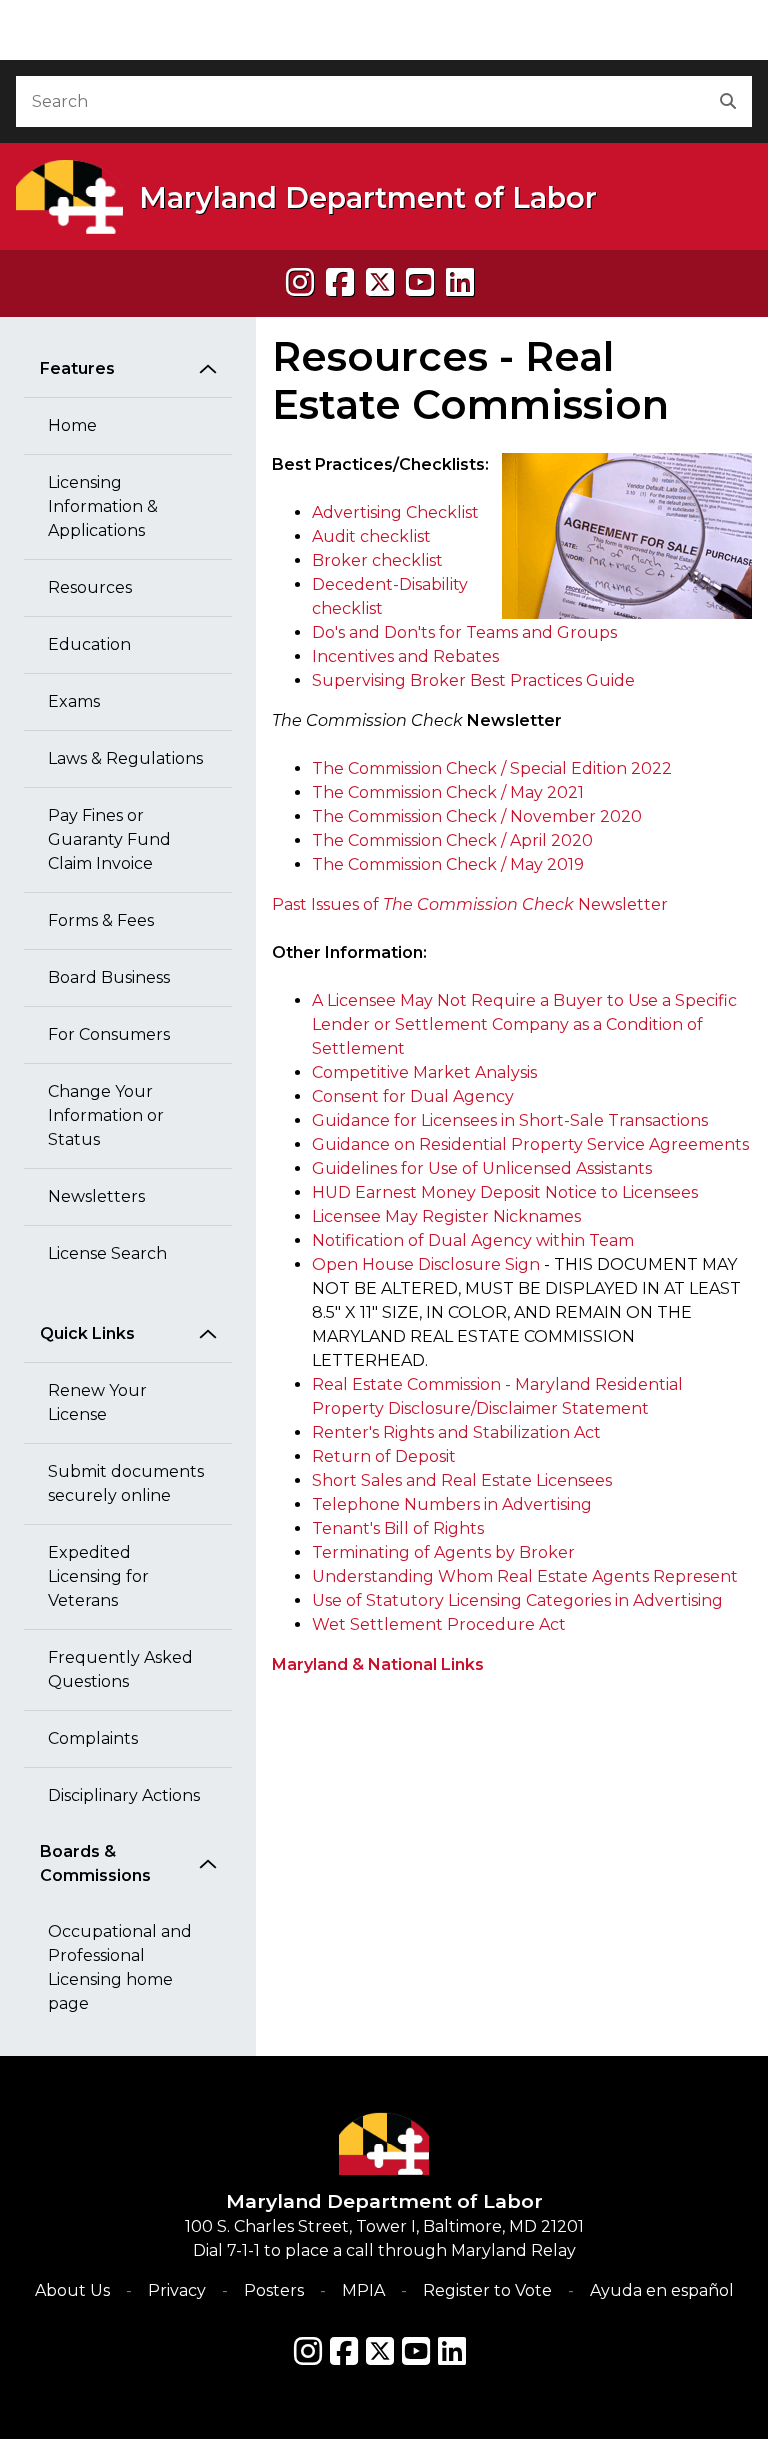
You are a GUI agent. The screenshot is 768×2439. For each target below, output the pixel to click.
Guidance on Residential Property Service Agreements (530, 1144)
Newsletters (96, 1196)
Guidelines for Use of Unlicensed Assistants (482, 1168)
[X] (380, 282)
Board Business (109, 977)
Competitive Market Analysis (424, 1072)
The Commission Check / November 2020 (477, 816)
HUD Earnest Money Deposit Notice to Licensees (505, 1192)
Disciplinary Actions (124, 1795)
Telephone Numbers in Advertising (452, 1504)
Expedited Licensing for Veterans (98, 1576)
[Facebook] (340, 282)
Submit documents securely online (126, 1483)
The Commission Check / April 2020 (452, 840)
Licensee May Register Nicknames (446, 1216)
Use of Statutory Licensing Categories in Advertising (517, 1600)
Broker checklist (377, 560)
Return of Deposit (384, 1456)
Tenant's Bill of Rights (398, 1528)
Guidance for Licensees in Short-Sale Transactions (510, 1120)
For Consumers (109, 1034)
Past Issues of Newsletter (470, 904)
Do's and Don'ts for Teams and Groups (464, 632)
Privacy (177, 2290)
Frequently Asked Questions (120, 1669)
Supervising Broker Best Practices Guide (473, 680)
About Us (72, 2290)
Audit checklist (371, 536)
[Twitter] (380, 2351)
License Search (107, 1253)
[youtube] (420, 282)
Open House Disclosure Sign (426, 1264)
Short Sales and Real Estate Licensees (462, 1480)
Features (77, 368)
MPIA (363, 2290)
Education (89, 644)
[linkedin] (460, 282)
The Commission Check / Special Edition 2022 (492, 768)
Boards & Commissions (95, 1863)
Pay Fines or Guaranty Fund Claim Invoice (109, 839)
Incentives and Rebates (405, 656)
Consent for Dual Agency (413, 1096)
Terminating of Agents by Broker (443, 1552)
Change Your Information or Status (106, 1115)
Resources (90, 587)
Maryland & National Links (378, 1664)
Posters (274, 2290)
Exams (74, 701)
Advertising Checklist (395, 512)
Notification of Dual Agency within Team (473, 1240)
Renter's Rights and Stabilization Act (456, 1432)
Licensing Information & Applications (103, 506)
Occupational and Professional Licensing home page (120, 1967)
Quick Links (87, 1333)
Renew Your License (97, 1402)
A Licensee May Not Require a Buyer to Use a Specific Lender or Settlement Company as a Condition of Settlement (524, 1024)
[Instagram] (300, 282)
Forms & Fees (101, 920)
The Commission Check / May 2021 (448, 792)
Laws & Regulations (125, 758)
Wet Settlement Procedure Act (439, 1624)
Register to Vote (487, 2290)
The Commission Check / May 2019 (448, 864)
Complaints (93, 1738)
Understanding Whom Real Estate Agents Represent (525, 1576)
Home (72, 425)
